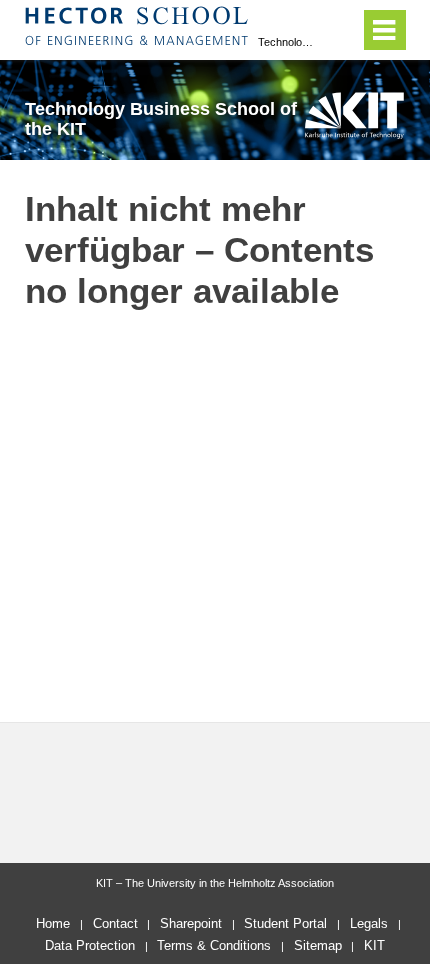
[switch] (340, 30)
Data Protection (90, 945)
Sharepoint (191, 923)
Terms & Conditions (214, 945)
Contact (115, 923)
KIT (374, 945)
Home (53, 923)
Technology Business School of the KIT (288, 42)
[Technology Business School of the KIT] (354, 115)
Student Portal (285, 923)
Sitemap (318, 945)
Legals (369, 923)
